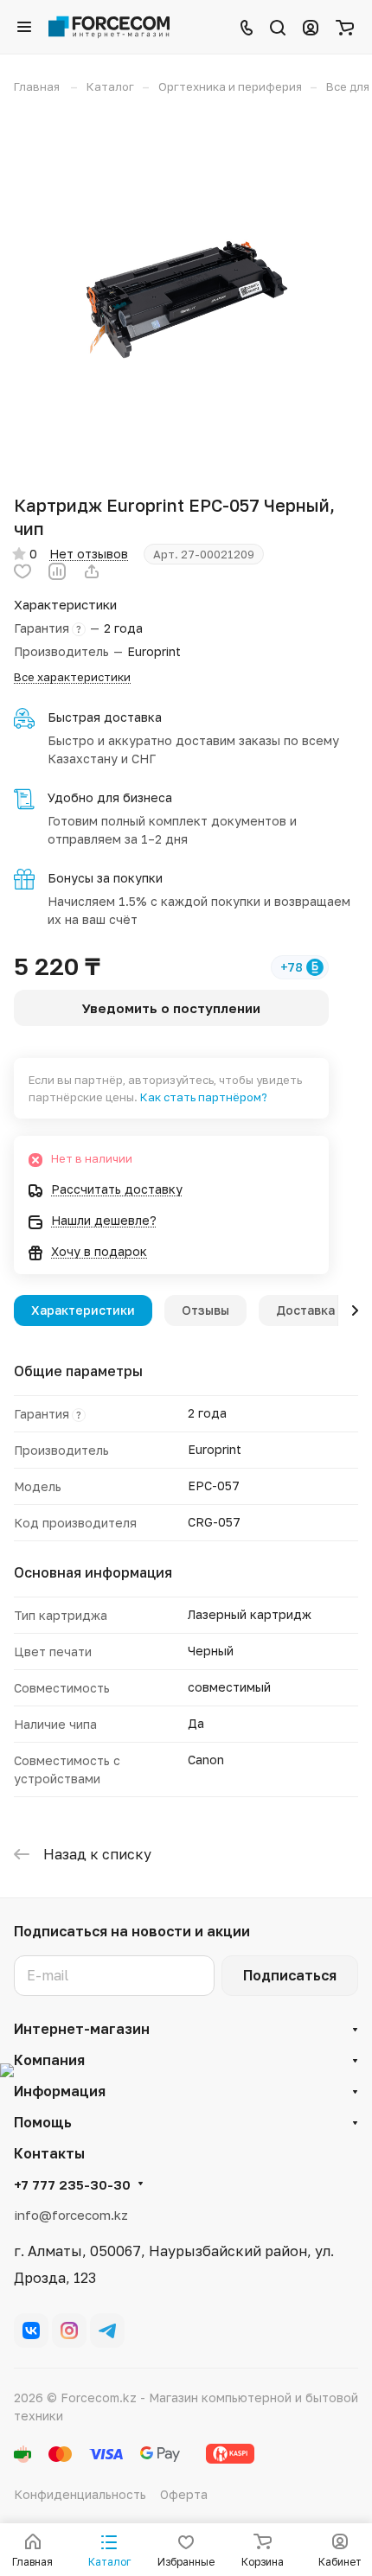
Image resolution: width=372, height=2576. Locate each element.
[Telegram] (107, 2331)
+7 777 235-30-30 (72, 2184)
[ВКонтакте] (31, 2331)
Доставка (305, 1310)
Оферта (184, 2494)
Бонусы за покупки (105, 878)
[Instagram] (69, 2331)
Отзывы (205, 1310)
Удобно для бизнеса (110, 797)
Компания (49, 2060)
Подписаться (290, 1975)
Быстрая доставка (105, 717)
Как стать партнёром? (204, 1097)
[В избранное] (22, 571)
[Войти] (311, 27)
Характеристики (83, 1310)
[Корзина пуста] (345, 27)
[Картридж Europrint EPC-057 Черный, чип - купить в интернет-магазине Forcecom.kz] (186, 294)
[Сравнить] (57, 571)
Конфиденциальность (80, 2494)
